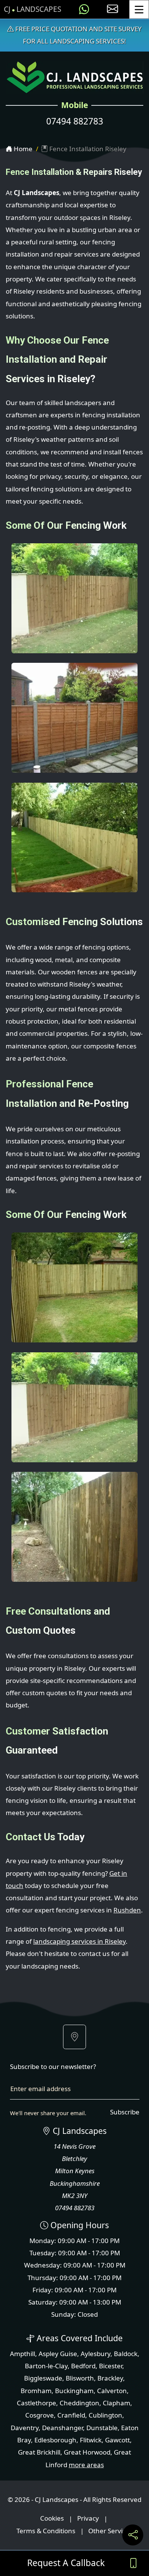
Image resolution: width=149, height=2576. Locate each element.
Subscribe (125, 2112)
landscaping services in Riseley (79, 1941)
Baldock (126, 2354)
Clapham (117, 2403)
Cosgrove (40, 2415)
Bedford (83, 2366)
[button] (74, 2037)
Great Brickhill (39, 2452)
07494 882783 (75, 121)
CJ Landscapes (32, 9)
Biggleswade (43, 2378)
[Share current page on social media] (133, 2535)
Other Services (110, 2531)
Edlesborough (55, 2440)
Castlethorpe (36, 2403)
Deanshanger (62, 2428)
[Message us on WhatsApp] (84, 9)
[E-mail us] (113, 9)
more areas (86, 2465)
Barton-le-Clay (46, 2366)
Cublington (105, 2415)
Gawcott (117, 2440)
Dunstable (102, 2428)
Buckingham (74, 2391)
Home (22, 149)
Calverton (112, 2391)
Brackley (110, 2378)
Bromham (36, 2391)
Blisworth (80, 2378)
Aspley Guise (58, 2354)
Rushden (127, 1910)
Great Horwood (87, 2452)
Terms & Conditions (46, 2531)
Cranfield (71, 2415)
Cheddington (79, 2403)
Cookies (52, 2519)
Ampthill (23, 2354)
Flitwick (91, 2440)
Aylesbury (96, 2354)
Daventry (25, 2428)
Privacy (88, 2519)
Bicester (111, 2366)
